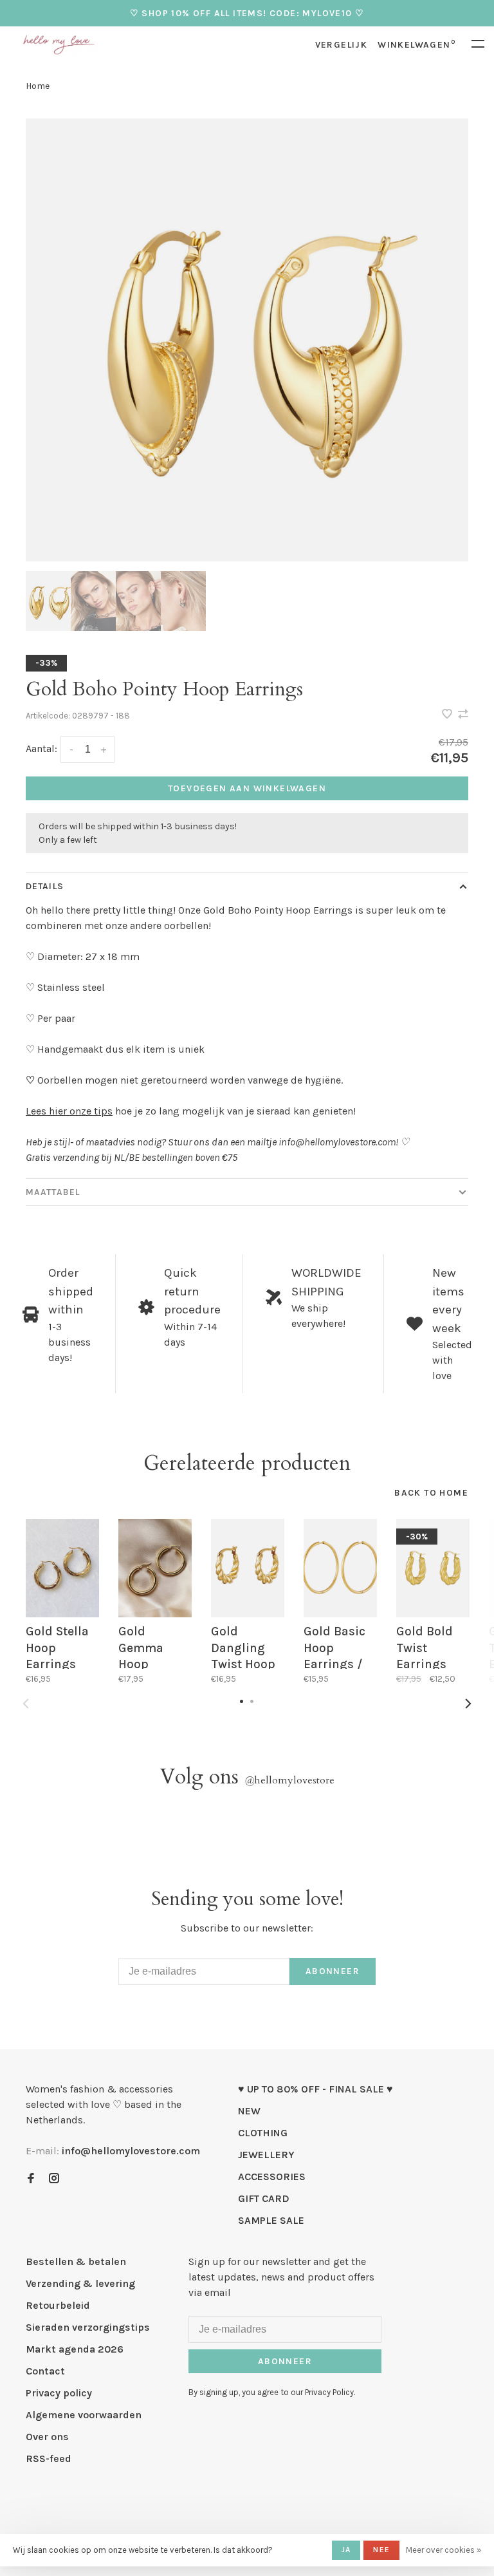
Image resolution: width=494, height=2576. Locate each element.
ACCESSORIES (272, 2176)
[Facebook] (31, 2179)
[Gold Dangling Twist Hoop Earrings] (248, 1568)
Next (468, 1704)
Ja (346, 2550)
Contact (45, 2371)
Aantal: (41, 748)
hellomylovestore (289, 1780)
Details (45, 886)
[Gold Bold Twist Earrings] (433, 1568)
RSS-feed (49, 2458)
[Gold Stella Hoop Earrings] (62, 1568)
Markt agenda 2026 (75, 2349)
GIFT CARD (264, 2198)
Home (38, 86)
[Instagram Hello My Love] (54, 2179)
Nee (381, 2550)
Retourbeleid (58, 2305)
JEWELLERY (266, 2155)
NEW (249, 2111)
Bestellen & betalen (76, 2261)
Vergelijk (342, 45)
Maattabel (53, 1192)
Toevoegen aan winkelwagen (247, 788)
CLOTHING (263, 2133)
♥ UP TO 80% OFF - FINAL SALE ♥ (316, 2089)
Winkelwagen (416, 45)
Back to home (431, 1493)
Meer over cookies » (444, 2550)
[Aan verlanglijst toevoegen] (448, 715)
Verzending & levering (80, 2283)
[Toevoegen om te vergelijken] (463, 715)
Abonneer (333, 1971)
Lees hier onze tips (69, 1111)
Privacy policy (59, 2393)
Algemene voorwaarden (84, 2415)
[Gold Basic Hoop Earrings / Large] (340, 1568)
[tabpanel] (247, 340)
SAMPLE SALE (271, 2220)
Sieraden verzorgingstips (88, 2327)
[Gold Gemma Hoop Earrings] (155, 1568)
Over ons (47, 2437)
